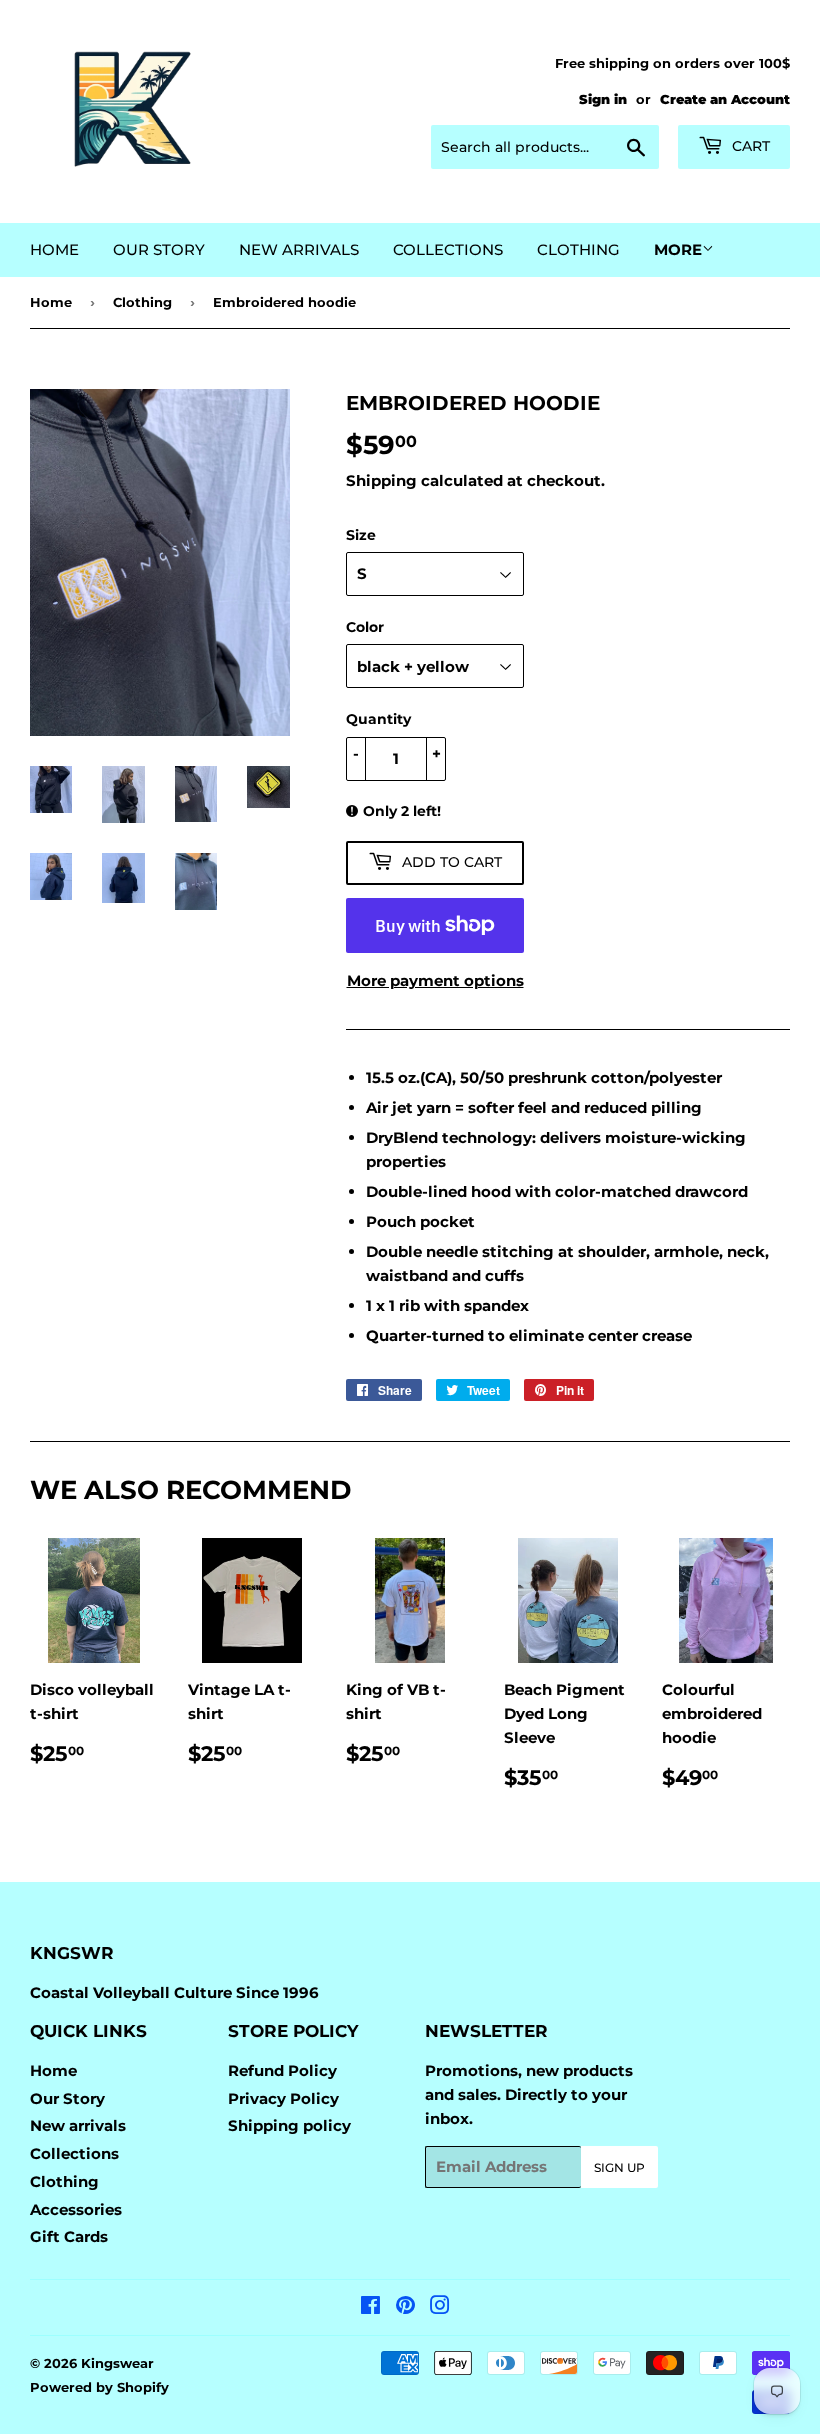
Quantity (378, 719)
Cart (749, 146)
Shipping (381, 480)
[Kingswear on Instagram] (440, 2307)
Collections (448, 249)
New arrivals (299, 249)
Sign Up (619, 2167)
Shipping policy (289, 2125)
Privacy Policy (283, 2098)
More (678, 249)
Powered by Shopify (99, 2387)
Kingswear (117, 2363)
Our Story (159, 249)
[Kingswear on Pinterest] (405, 2307)
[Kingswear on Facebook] (370, 2307)
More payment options (435, 980)
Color (365, 627)
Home (54, 249)
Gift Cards (69, 2236)
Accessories (76, 2209)
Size (361, 535)
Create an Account (725, 99)
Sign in (603, 99)
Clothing (578, 249)
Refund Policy (282, 2070)
